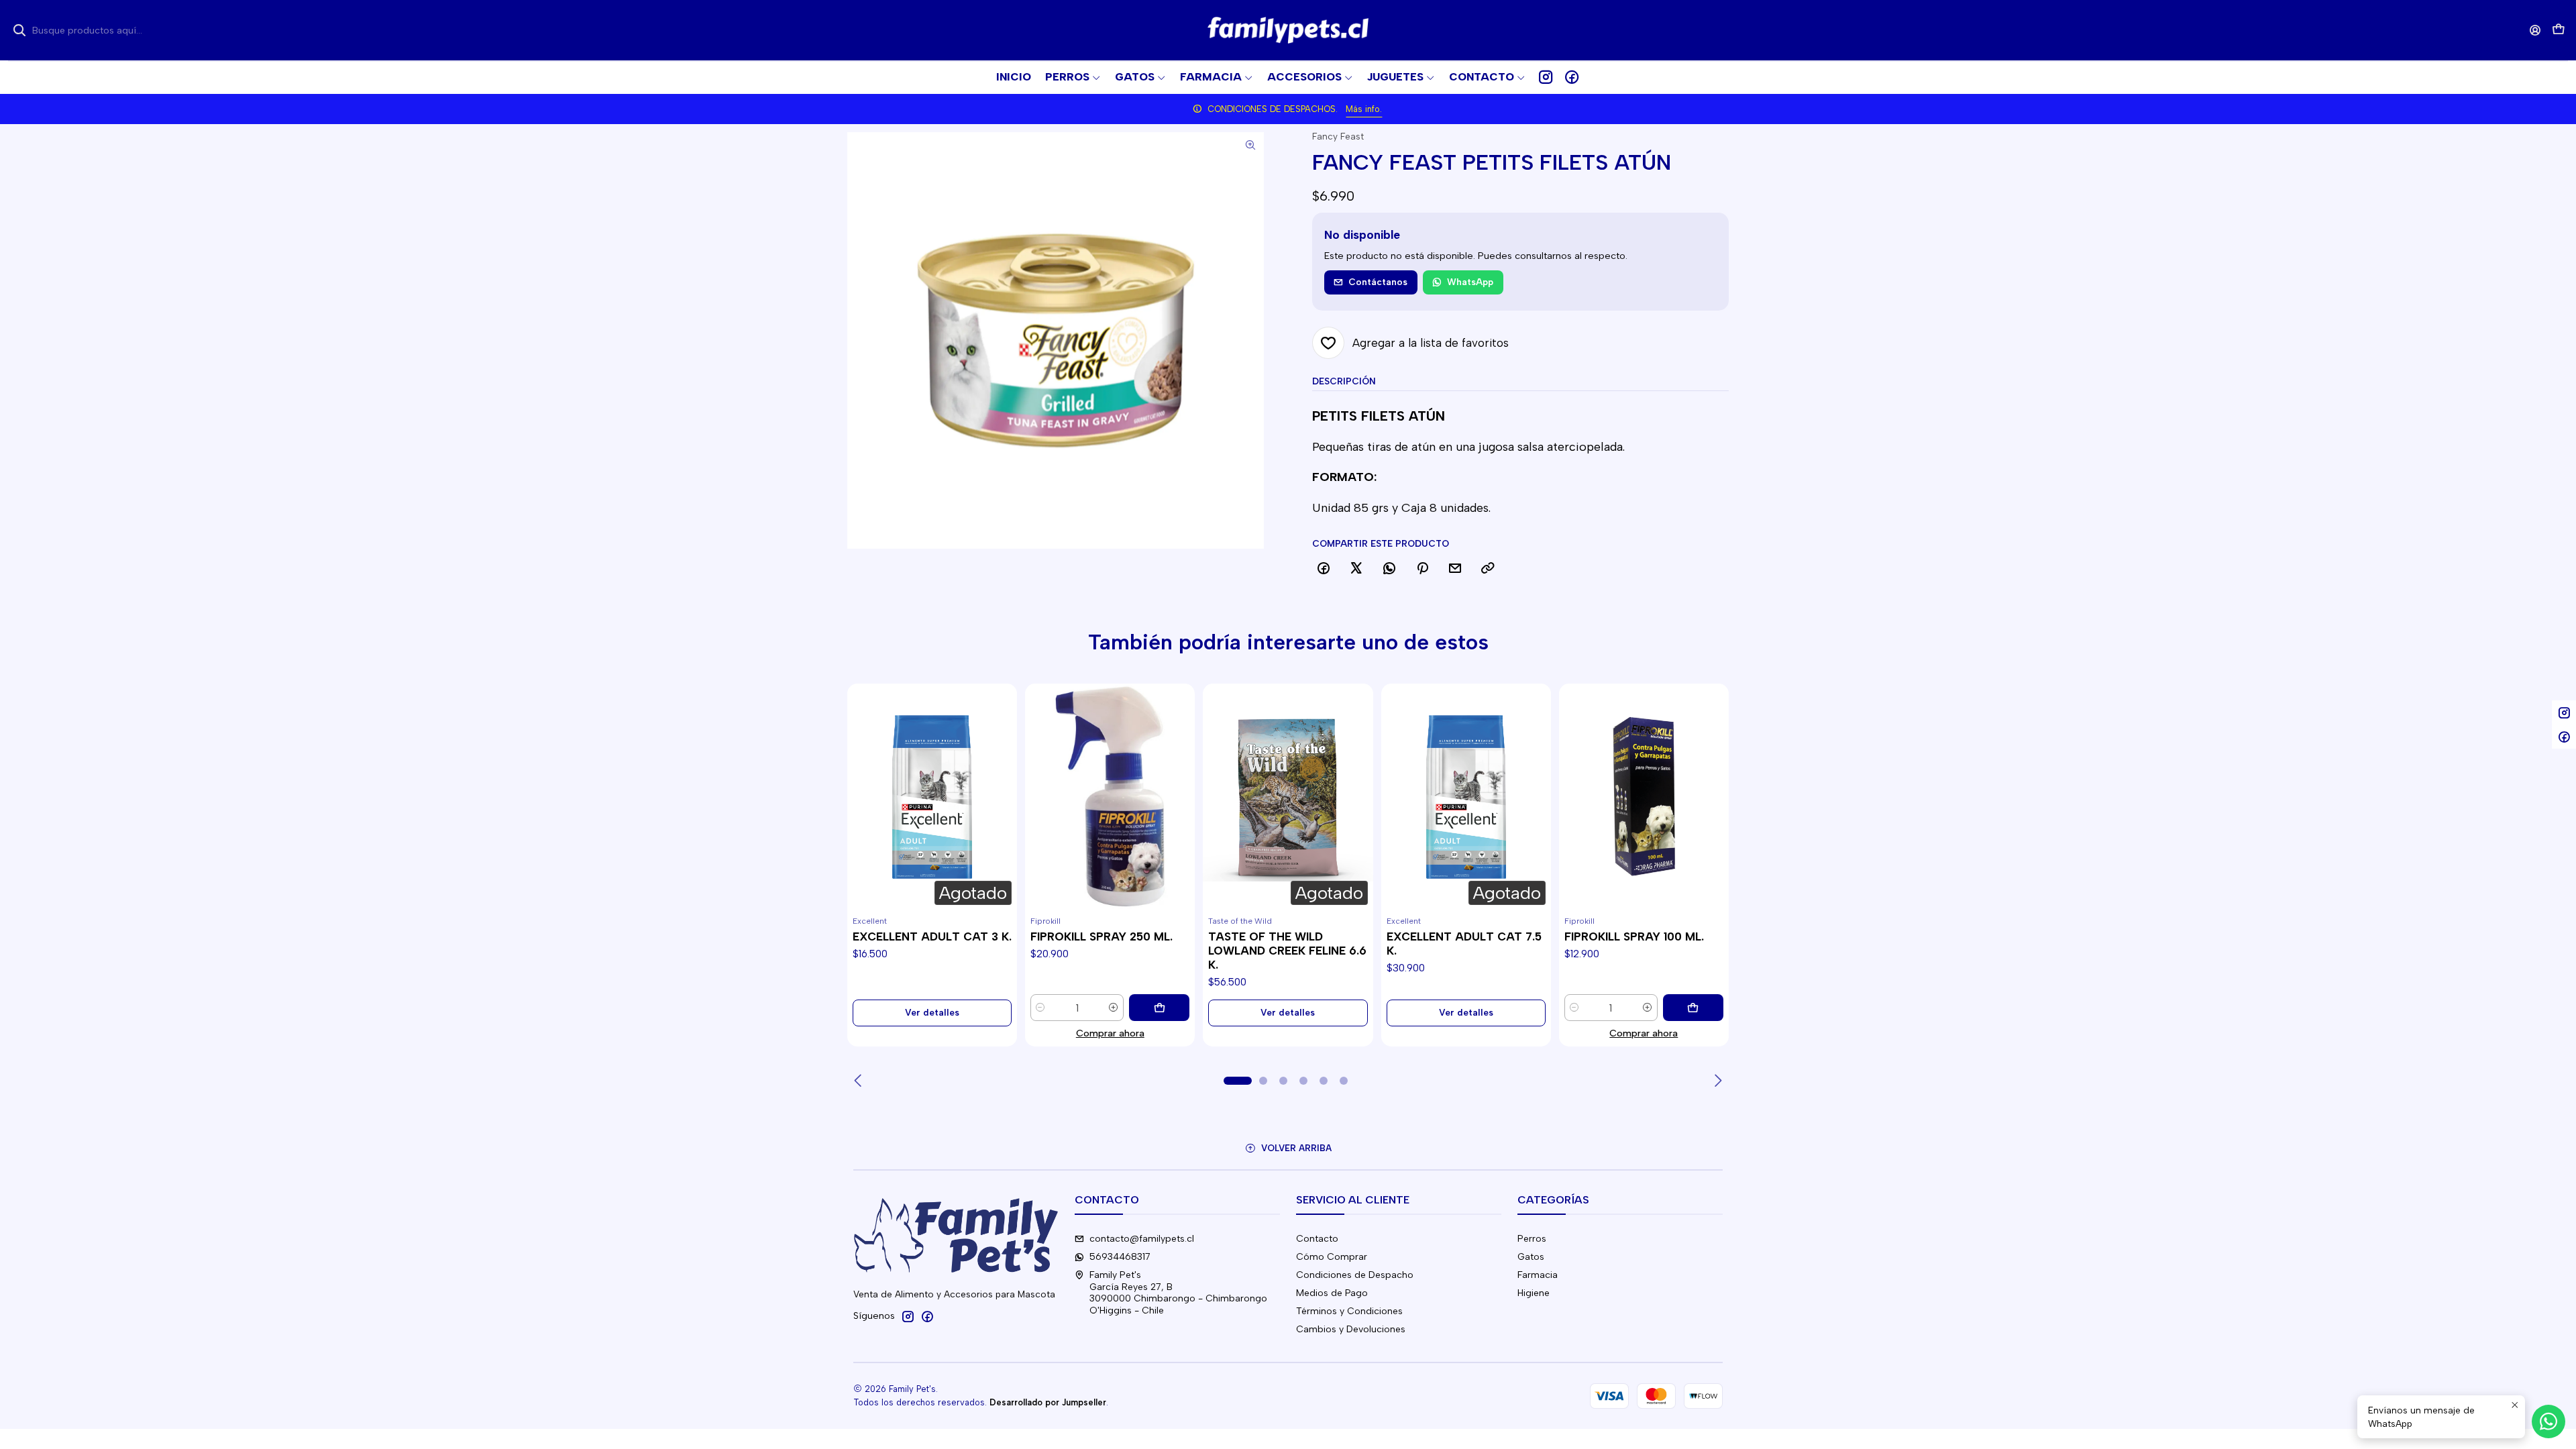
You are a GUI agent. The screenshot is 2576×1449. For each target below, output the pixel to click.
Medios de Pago (1332, 1293)
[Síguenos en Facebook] (1572, 77)
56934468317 (1120, 1257)
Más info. (1364, 109)
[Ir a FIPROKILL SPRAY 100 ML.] (1644, 797)
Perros (1532, 1239)
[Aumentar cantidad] (1114, 1008)
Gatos (1531, 1257)
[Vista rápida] (863, 813)
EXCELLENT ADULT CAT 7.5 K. (1464, 944)
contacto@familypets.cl (1142, 1239)
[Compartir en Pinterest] (1422, 569)
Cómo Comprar (1332, 1257)
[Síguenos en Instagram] (1546, 77)
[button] (1487, 77)
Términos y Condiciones (1349, 1311)
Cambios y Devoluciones (1351, 1329)
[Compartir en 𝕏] (1356, 569)
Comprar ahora (1110, 1033)
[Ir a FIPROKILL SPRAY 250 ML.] (1110, 797)
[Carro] (2559, 31)
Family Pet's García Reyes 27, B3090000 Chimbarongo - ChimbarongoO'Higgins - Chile (1178, 1293)
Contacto (1317, 1239)
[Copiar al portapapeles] (1488, 569)
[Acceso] (2535, 30)
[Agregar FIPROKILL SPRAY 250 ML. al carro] (1159, 1008)
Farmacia (1538, 1275)
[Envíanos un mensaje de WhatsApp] (2548, 1421)
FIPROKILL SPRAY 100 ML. (1634, 936)
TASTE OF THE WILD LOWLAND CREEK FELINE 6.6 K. (1287, 951)
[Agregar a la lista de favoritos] (863, 781)
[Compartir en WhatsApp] (1389, 569)
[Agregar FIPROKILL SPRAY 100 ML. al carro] (1693, 1008)
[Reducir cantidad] (1040, 1008)
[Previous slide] (859, 1081)
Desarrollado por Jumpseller (1048, 1402)
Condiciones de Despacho (1355, 1275)
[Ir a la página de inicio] (1288, 30)
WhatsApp (1470, 282)
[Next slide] (1717, 1081)
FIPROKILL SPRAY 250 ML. (1102, 936)
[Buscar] (19, 30)
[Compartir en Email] (1455, 569)
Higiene (1534, 1293)
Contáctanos (1378, 282)
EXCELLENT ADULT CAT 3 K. (932, 936)
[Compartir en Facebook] (1324, 569)
